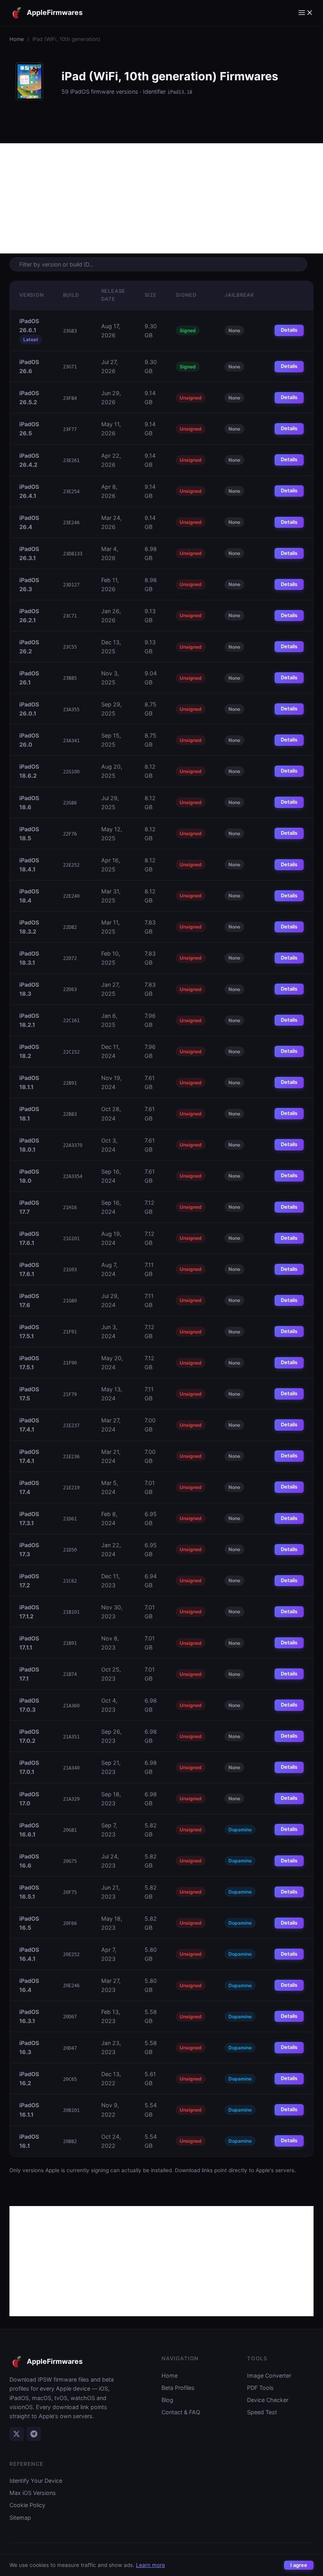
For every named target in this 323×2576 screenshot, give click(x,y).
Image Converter (269, 2375)
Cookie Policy (27, 2505)
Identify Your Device (36, 2481)
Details (289, 330)
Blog (167, 2400)
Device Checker (268, 2400)
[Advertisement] (161, 198)
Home (17, 39)
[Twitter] (17, 2434)
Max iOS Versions (33, 2493)
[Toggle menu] (306, 13)
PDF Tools (260, 2388)
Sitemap (20, 2518)
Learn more (150, 2565)
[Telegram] (34, 2434)
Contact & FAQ (181, 2412)
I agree (299, 2565)
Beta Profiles (178, 2388)
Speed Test (262, 2412)
